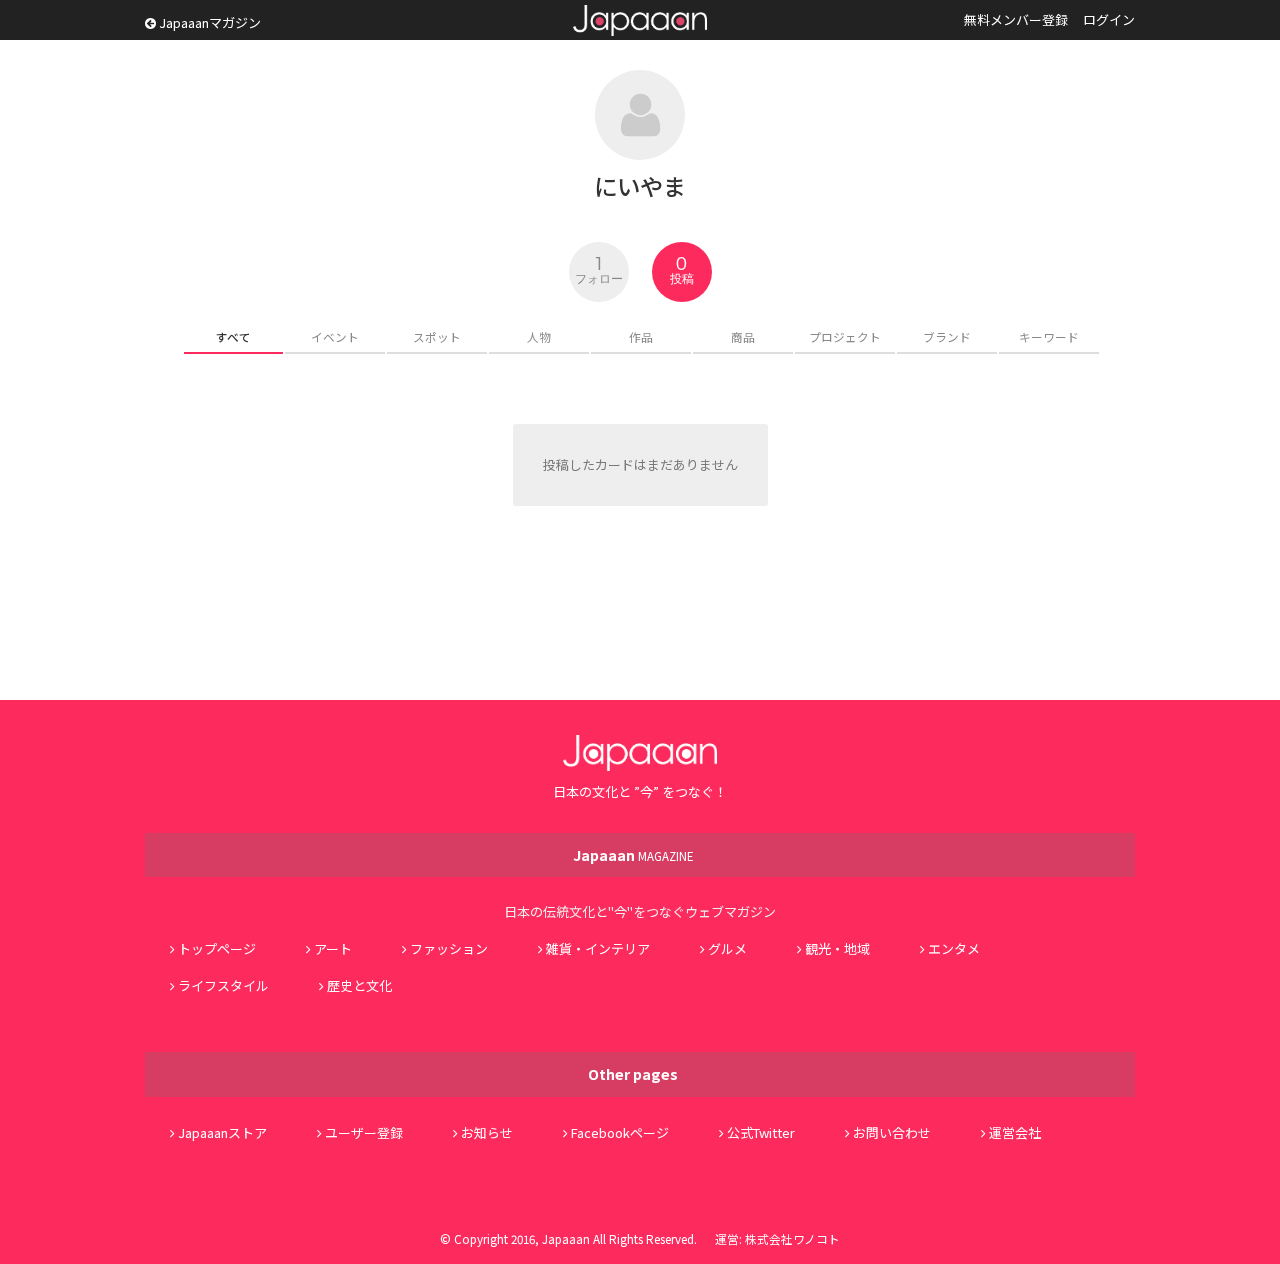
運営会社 (1015, 1132)
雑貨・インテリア (598, 948)
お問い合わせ (892, 1132)
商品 (743, 336)
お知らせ (487, 1132)
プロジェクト (845, 336)
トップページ (217, 948)
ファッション (449, 948)
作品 (641, 336)
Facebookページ (620, 1132)
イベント (335, 336)
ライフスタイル (223, 985)
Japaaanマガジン (208, 22)
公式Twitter (761, 1132)
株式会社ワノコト (792, 1238)
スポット (437, 336)
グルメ (727, 948)
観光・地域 (837, 948)
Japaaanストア (222, 1132)
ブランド (947, 336)
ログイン (1109, 19)
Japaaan (640, 20)
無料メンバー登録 (1016, 19)
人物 (539, 336)
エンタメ (954, 948)
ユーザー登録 (364, 1132)
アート (333, 948)
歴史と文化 (359, 985)
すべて (233, 336)
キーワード (1049, 336)
